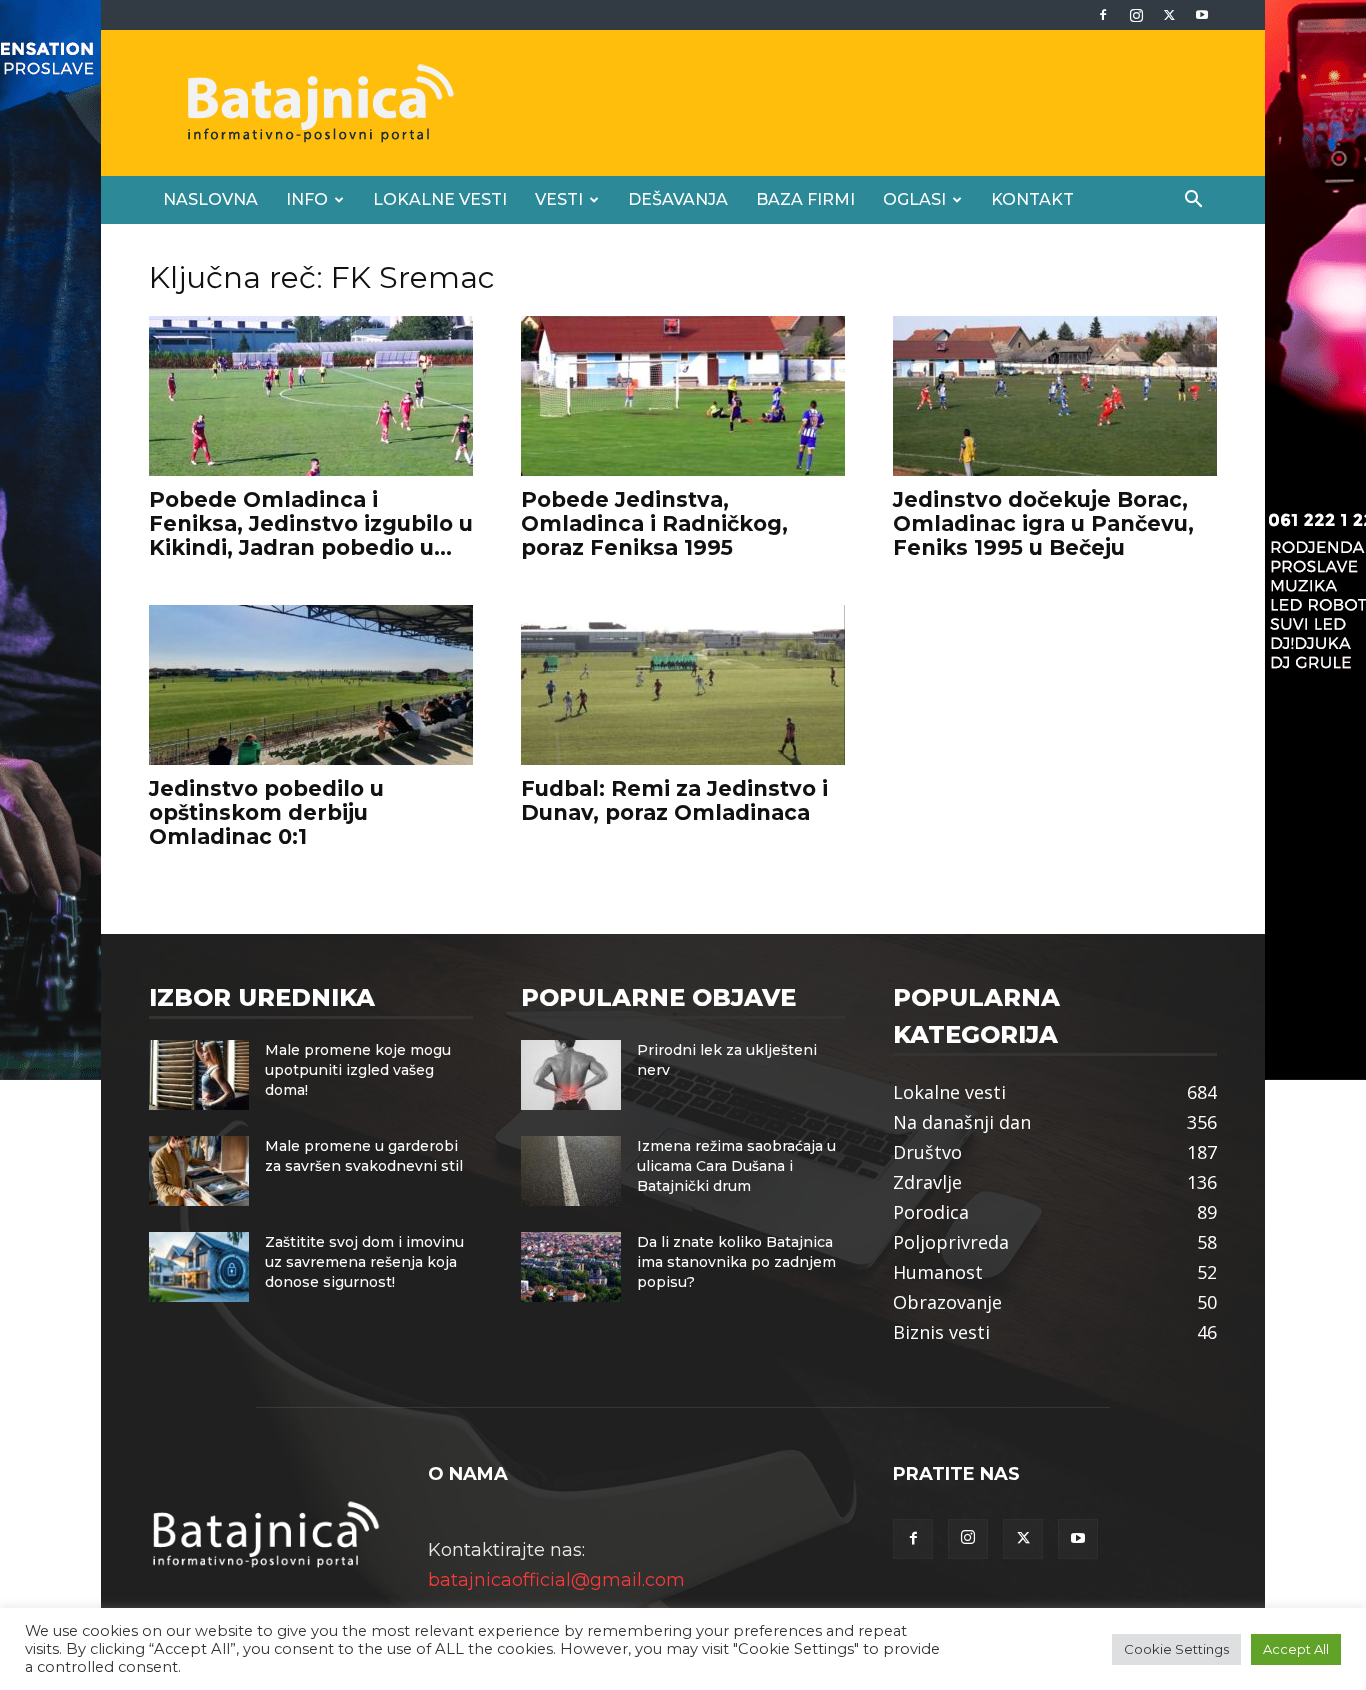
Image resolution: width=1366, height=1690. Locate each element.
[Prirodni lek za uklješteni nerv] (571, 1075)
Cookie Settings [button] (1176, 1649)
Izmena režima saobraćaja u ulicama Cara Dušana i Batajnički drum (736, 1166)
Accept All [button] (1296, 1649)
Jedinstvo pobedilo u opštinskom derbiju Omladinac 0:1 (266, 812)
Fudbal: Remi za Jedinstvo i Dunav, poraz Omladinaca (674, 800)
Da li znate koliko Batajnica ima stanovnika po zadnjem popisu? (736, 1262)
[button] (1193, 200)
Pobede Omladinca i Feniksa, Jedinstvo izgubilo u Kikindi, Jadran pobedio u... (311, 523)
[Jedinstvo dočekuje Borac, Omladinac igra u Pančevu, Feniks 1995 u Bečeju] (1055, 396)
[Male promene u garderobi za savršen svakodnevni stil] (199, 1171)
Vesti (559, 199)
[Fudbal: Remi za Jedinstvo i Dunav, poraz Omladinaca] (683, 685)
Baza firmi (805, 199)
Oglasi (914, 199)
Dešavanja (678, 199)
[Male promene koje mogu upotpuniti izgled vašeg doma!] (199, 1075)
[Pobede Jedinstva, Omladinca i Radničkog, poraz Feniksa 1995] (683, 396)
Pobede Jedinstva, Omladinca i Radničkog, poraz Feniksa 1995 (654, 523)
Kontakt (1032, 199)
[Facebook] (1103, 15)
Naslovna (210, 199)
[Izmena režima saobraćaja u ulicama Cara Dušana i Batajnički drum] (571, 1171)
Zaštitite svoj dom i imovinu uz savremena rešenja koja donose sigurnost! (364, 1262)
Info (307, 199)
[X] (1169, 15)
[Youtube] (1202, 15)
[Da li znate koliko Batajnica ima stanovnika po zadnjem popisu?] (571, 1267)
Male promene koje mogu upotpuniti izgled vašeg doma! (358, 1070)
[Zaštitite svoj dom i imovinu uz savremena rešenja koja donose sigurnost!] (199, 1267)
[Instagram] (1136, 15)
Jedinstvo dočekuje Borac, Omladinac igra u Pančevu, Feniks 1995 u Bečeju (1043, 523)
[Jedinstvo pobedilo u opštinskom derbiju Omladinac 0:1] (311, 685)
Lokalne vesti (440, 199)
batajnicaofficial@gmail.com (556, 1580)
